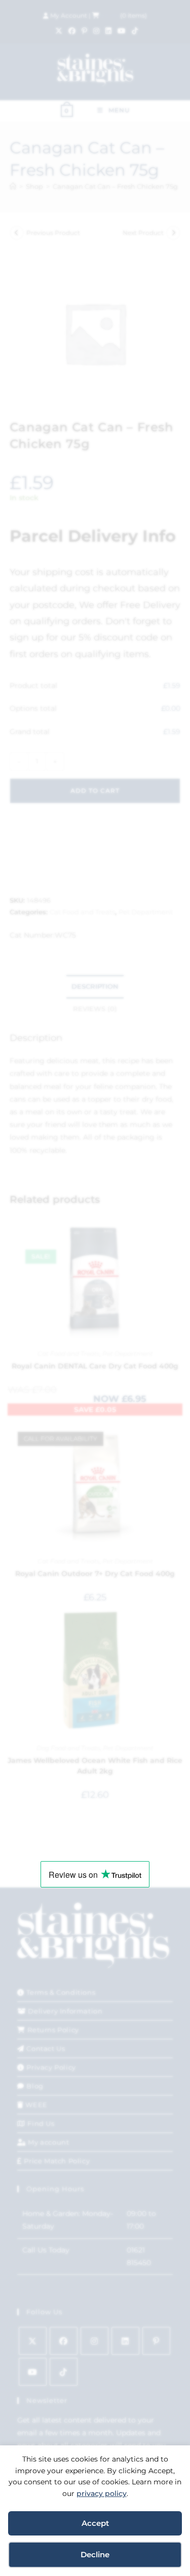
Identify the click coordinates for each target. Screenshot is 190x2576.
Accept (95, 2523)
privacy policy (102, 2493)
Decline (95, 2554)
